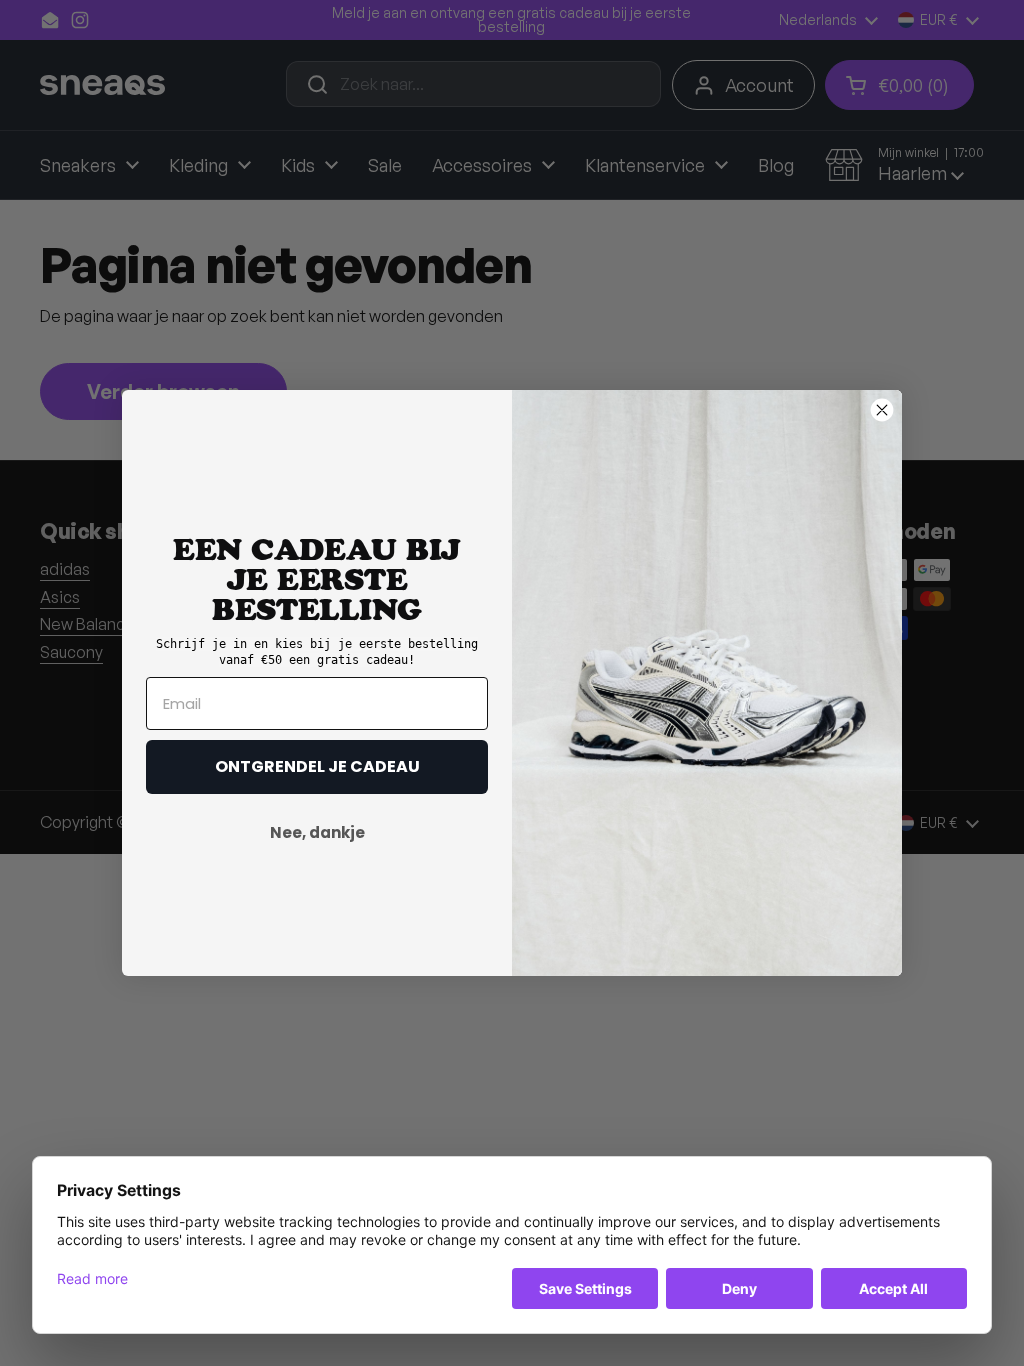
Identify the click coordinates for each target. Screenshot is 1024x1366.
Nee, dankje (317, 832)
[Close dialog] (882, 410)
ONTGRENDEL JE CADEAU (317, 766)
